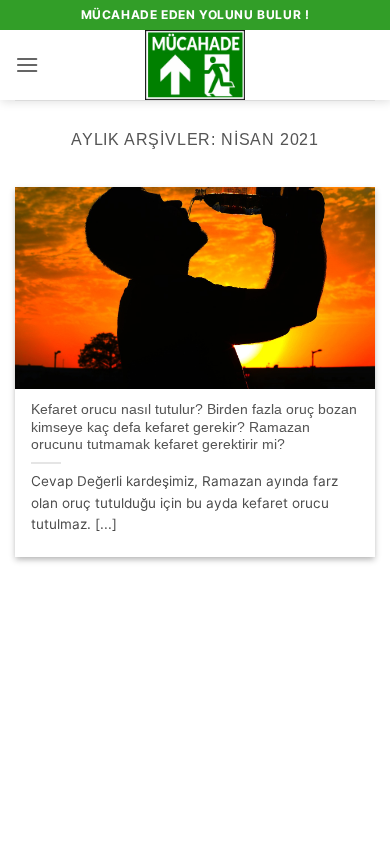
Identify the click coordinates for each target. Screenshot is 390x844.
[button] (27, 64)
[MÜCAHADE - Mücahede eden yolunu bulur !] (195, 65)
